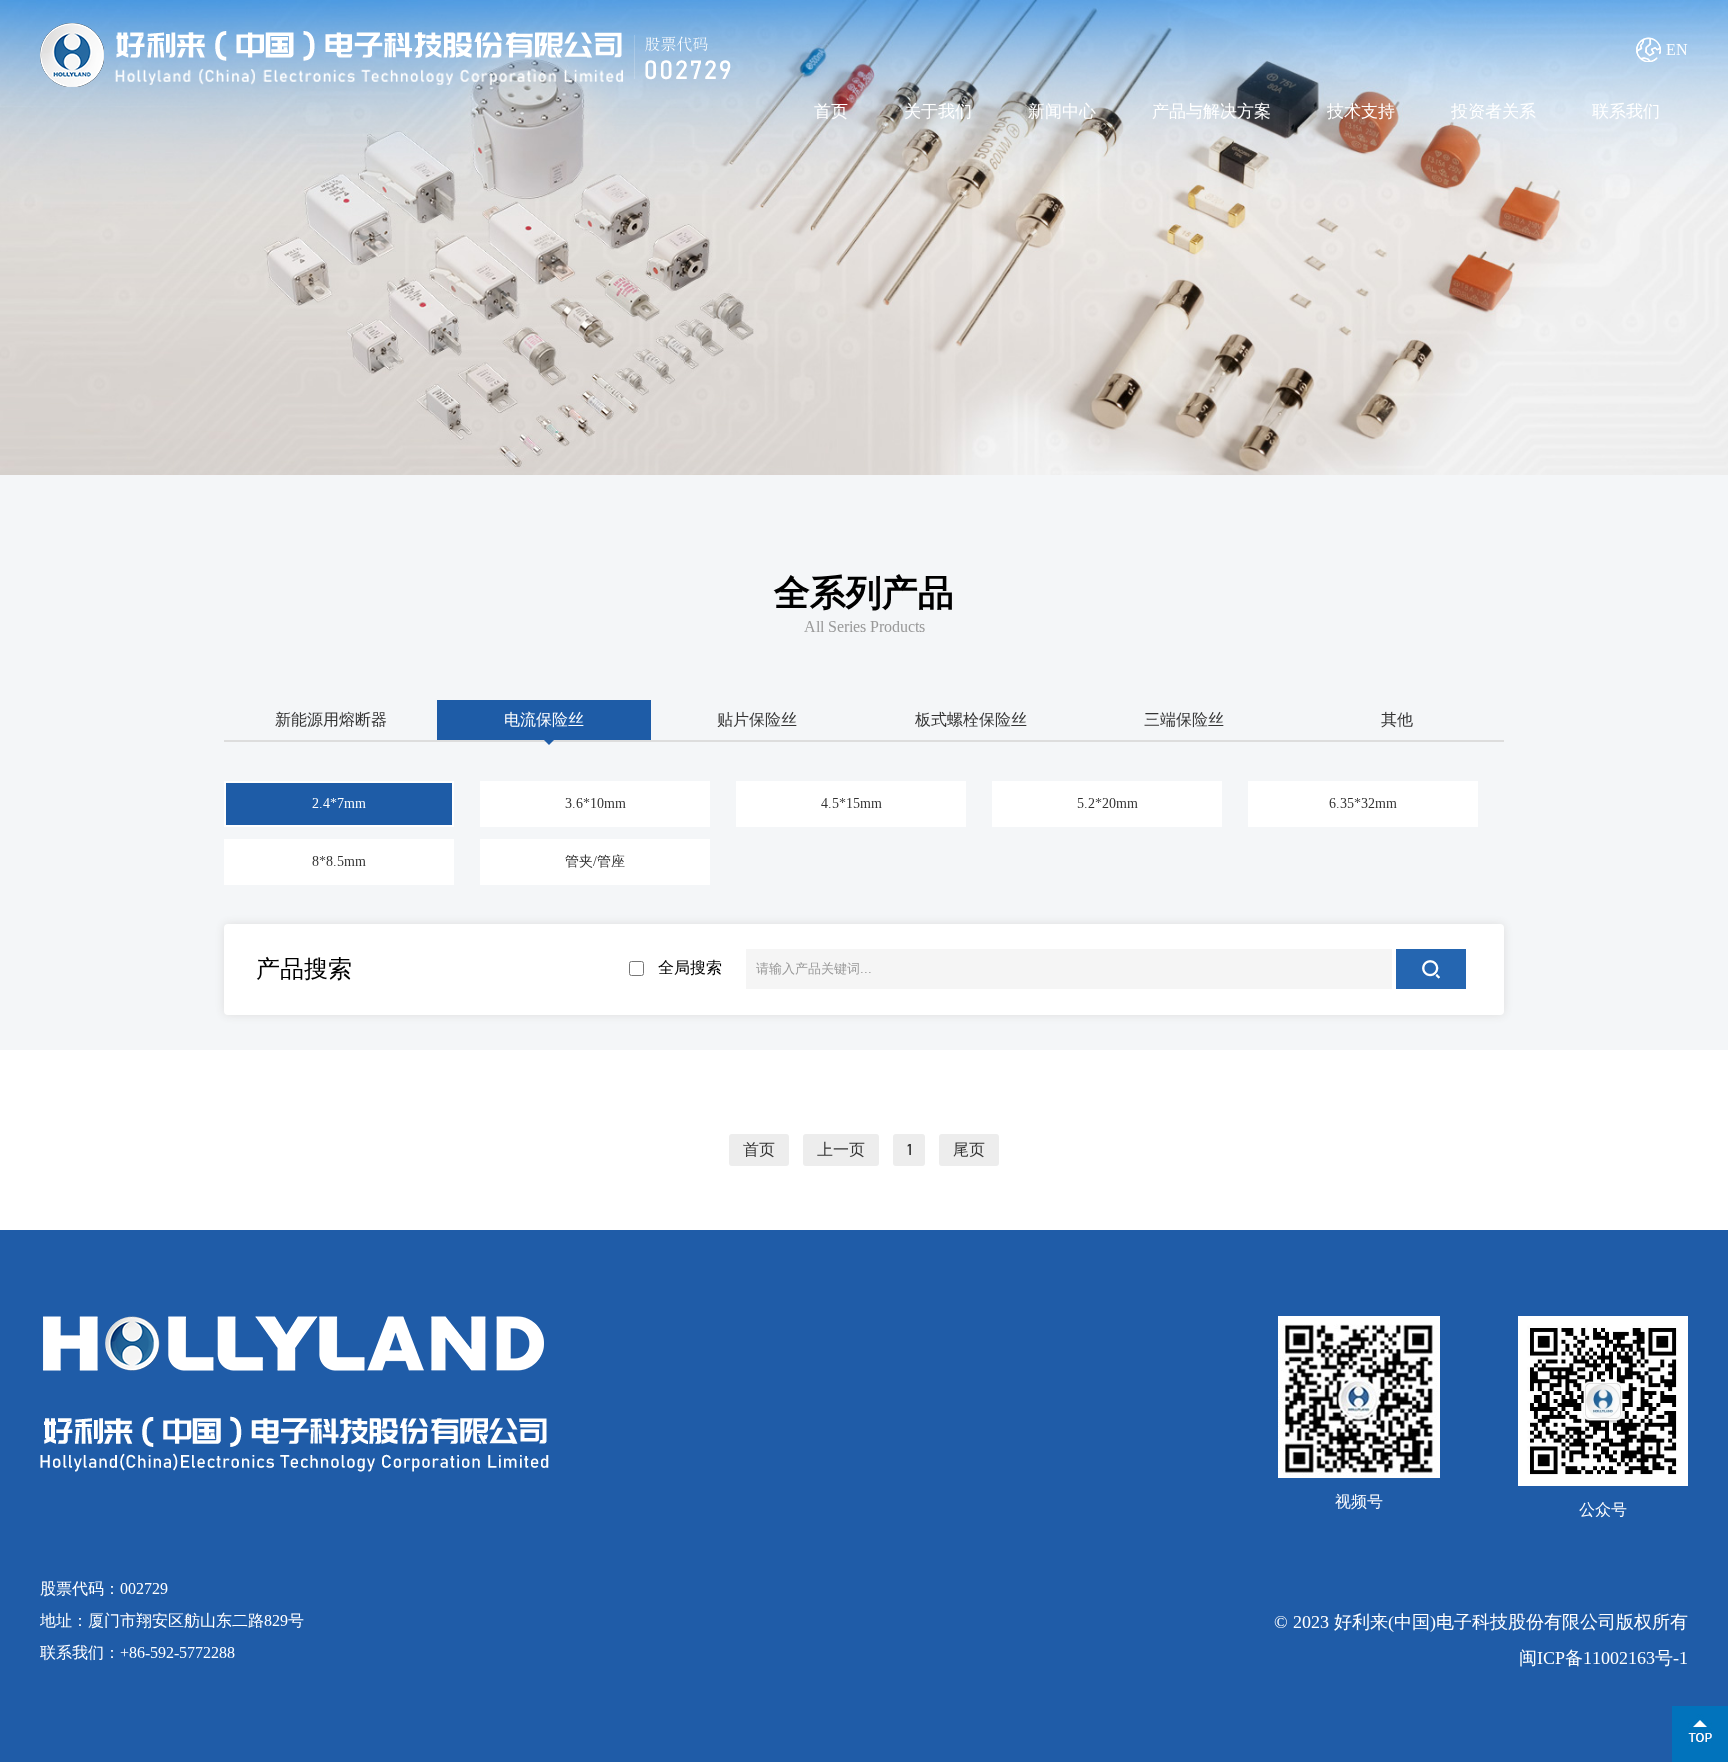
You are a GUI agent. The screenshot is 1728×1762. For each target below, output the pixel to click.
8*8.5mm (339, 861)
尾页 (969, 1150)
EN (1677, 49)
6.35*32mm (1363, 803)
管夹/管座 (595, 861)
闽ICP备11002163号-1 (1603, 1658)
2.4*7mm (339, 803)
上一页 (841, 1150)
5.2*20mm (1107, 803)
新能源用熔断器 (331, 719)
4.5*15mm (851, 803)
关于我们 (938, 111)
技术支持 (1361, 111)
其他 (1397, 719)
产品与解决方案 (1211, 111)
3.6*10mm (595, 803)
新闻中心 (1062, 111)
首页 (831, 111)
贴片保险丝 (757, 719)
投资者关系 (1493, 111)
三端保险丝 (1184, 719)
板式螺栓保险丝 (971, 719)
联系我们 (1626, 111)
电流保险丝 (544, 719)
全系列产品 (864, 593)
